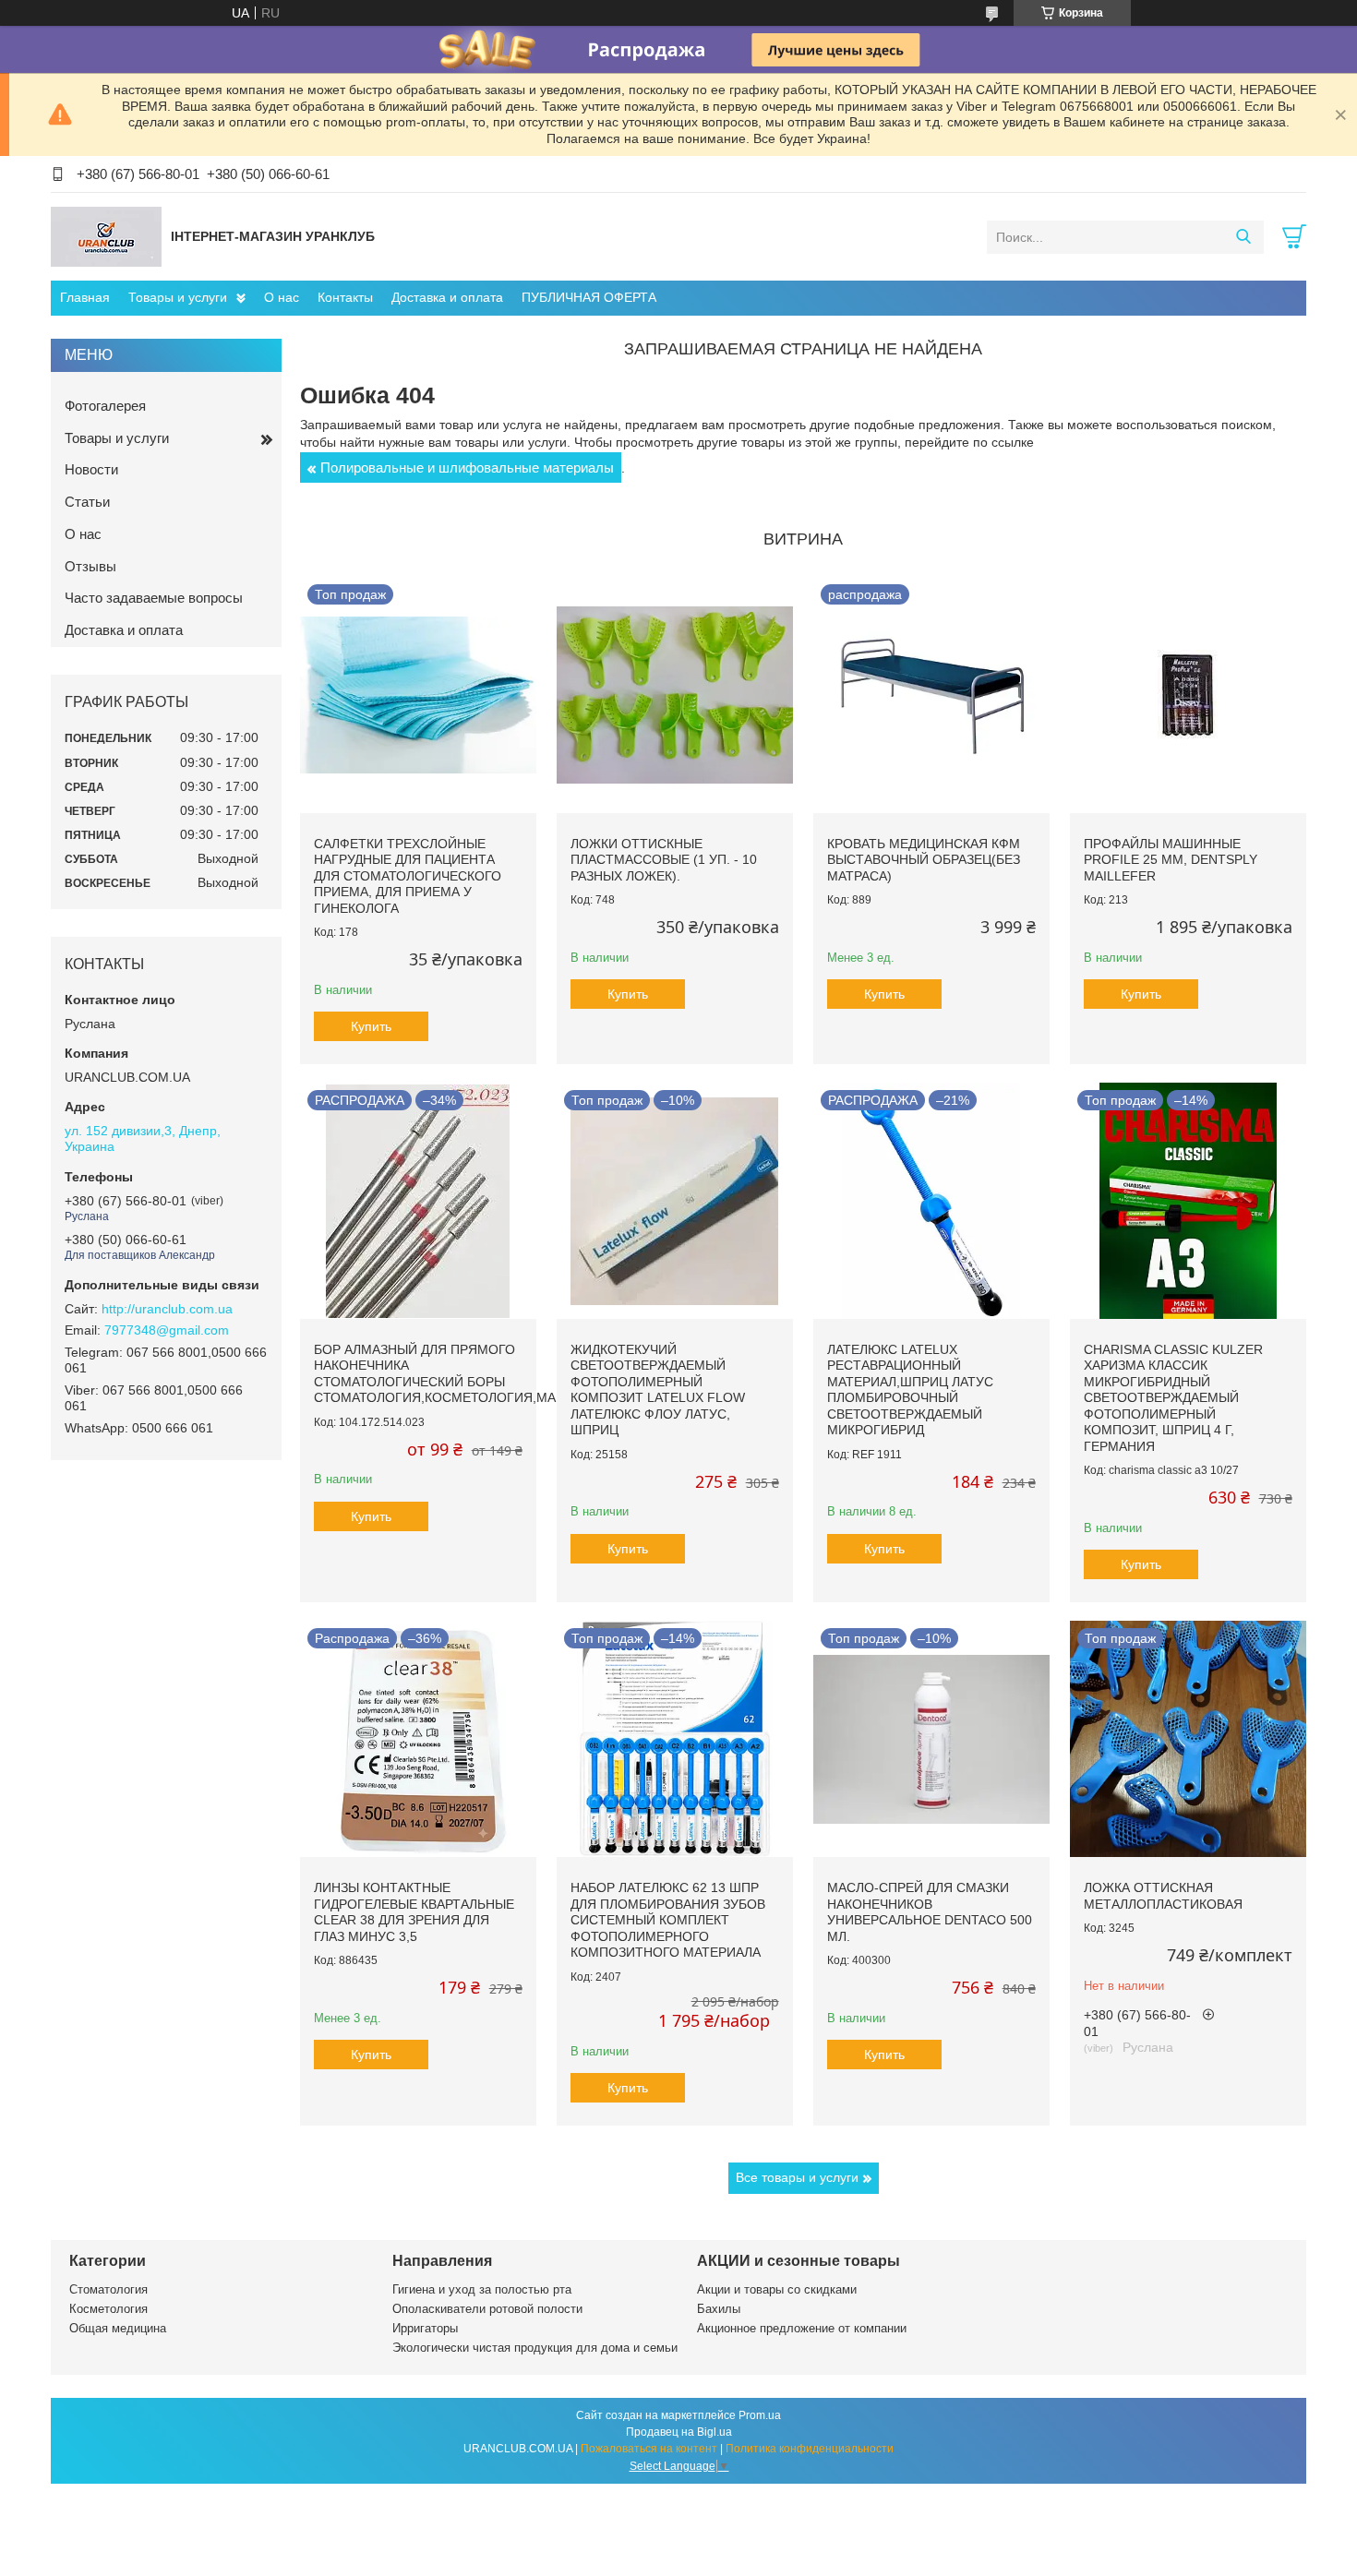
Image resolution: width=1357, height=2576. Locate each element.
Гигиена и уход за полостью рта (482, 2289)
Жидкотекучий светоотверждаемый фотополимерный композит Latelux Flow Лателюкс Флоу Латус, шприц (658, 1390)
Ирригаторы (425, 2328)
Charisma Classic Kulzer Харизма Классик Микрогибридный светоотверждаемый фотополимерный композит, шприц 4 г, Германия (1173, 1398)
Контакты (345, 297)
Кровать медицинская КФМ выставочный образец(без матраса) (924, 860)
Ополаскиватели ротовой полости (487, 2309)
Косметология (108, 2309)
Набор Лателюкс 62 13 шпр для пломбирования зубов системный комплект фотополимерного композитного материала (668, 1920)
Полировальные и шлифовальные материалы (467, 467)
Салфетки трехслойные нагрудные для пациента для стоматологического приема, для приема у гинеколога (408, 876)
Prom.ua (760, 2415)
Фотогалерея (105, 406)
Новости (91, 469)
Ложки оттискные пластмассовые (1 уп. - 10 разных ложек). (664, 860)
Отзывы (90, 566)
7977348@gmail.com (167, 1330)
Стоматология (108, 2289)
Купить (371, 1026)
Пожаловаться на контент (649, 2449)
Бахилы (719, 2309)
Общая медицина (118, 2328)
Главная (85, 297)
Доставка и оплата (447, 297)
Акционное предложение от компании (802, 2328)
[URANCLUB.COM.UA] (106, 236)
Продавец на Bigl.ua (679, 2432)
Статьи (87, 502)
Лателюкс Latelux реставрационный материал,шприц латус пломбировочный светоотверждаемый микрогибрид (910, 1390)
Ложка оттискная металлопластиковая (1163, 1896)
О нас (282, 297)
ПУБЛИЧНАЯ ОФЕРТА (589, 297)
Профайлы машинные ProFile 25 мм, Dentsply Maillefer (1171, 860)
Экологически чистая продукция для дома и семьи (535, 2348)
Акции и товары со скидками (777, 2289)
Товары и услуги (178, 297)
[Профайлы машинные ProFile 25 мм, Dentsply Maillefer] (1188, 695)
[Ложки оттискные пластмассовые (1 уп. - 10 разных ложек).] (675, 695)
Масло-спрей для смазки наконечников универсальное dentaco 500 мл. (930, 1912)
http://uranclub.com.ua (167, 1309)
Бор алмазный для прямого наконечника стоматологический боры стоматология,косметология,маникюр (458, 1374)
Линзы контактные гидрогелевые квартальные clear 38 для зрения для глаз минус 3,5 (414, 1912)
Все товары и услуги (797, 2177)
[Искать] (1243, 237)
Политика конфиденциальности (810, 2449)
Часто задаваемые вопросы (154, 598)
